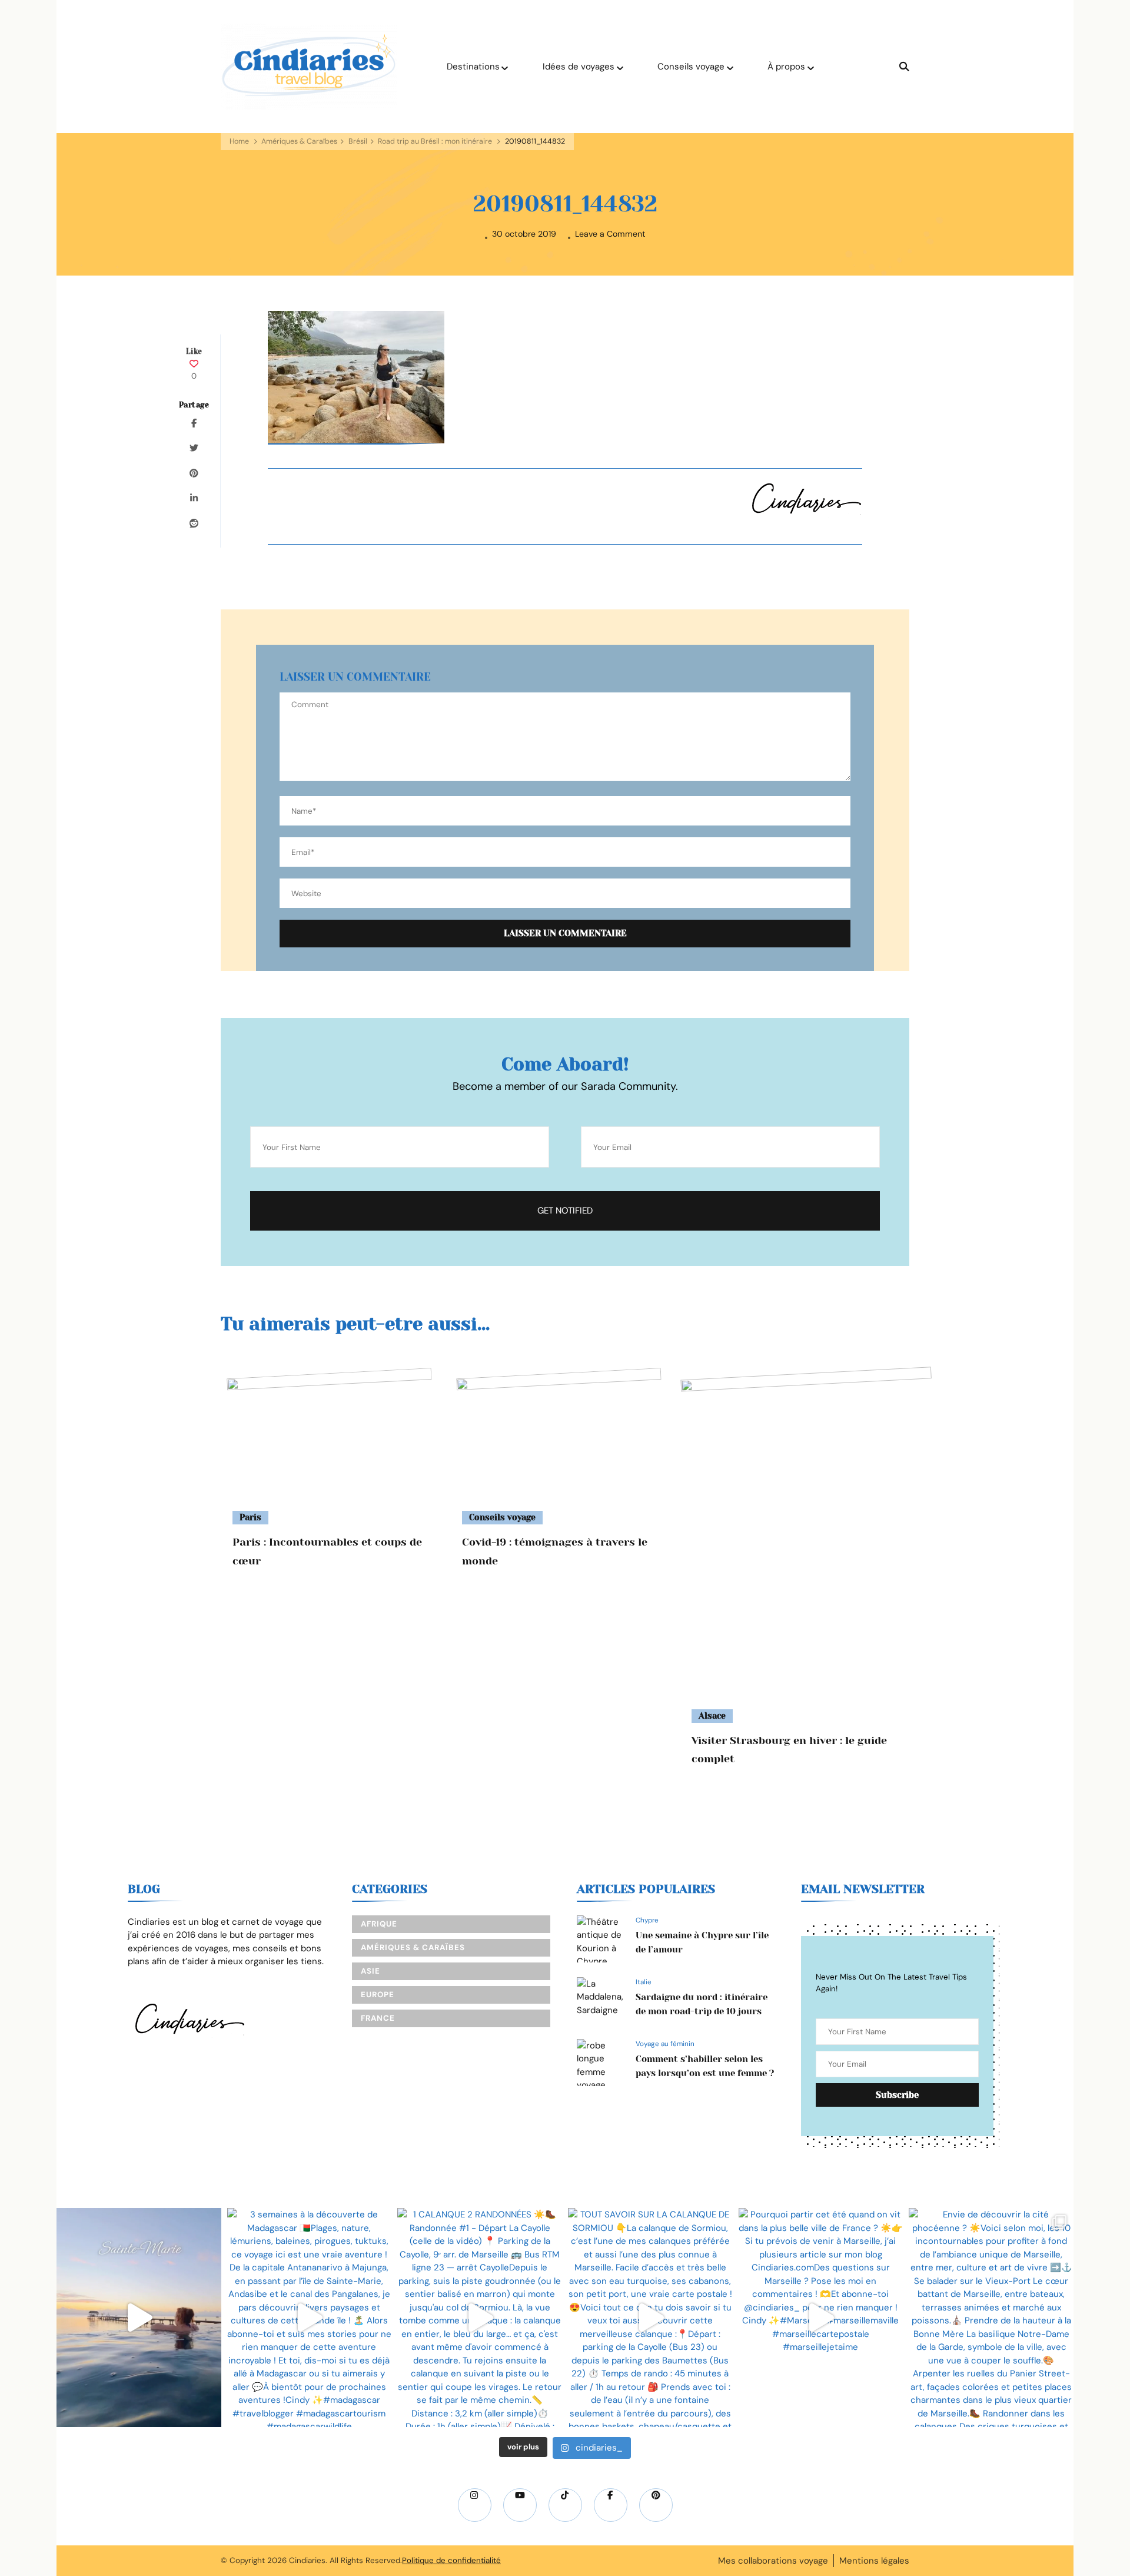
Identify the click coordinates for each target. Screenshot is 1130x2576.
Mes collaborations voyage (773, 2561)
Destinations (473, 67)
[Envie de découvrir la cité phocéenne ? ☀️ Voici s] (991, 2318)
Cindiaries (307, 2560)
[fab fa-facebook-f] (611, 2505)
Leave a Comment (610, 234)
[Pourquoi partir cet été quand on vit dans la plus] (821, 2318)
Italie (644, 1982)
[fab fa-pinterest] (656, 2505)
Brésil (358, 141)
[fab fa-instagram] (475, 2505)
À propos (786, 67)
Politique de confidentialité (451, 2560)
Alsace (712, 1716)
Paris (250, 1517)
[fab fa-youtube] (520, 2505)
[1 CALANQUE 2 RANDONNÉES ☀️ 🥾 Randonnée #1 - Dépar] (480, 2318)
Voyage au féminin (665, 2044)
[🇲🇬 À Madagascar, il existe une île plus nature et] (139, 2318)
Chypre (647, 1920)
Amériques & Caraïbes (299, 141)
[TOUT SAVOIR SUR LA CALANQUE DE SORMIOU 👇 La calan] (650, 2318)
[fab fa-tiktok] (565, 2505)
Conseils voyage (691, 67)
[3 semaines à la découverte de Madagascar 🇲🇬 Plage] (310, 2318)
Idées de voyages (579, 67)
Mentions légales (874, 2561)
